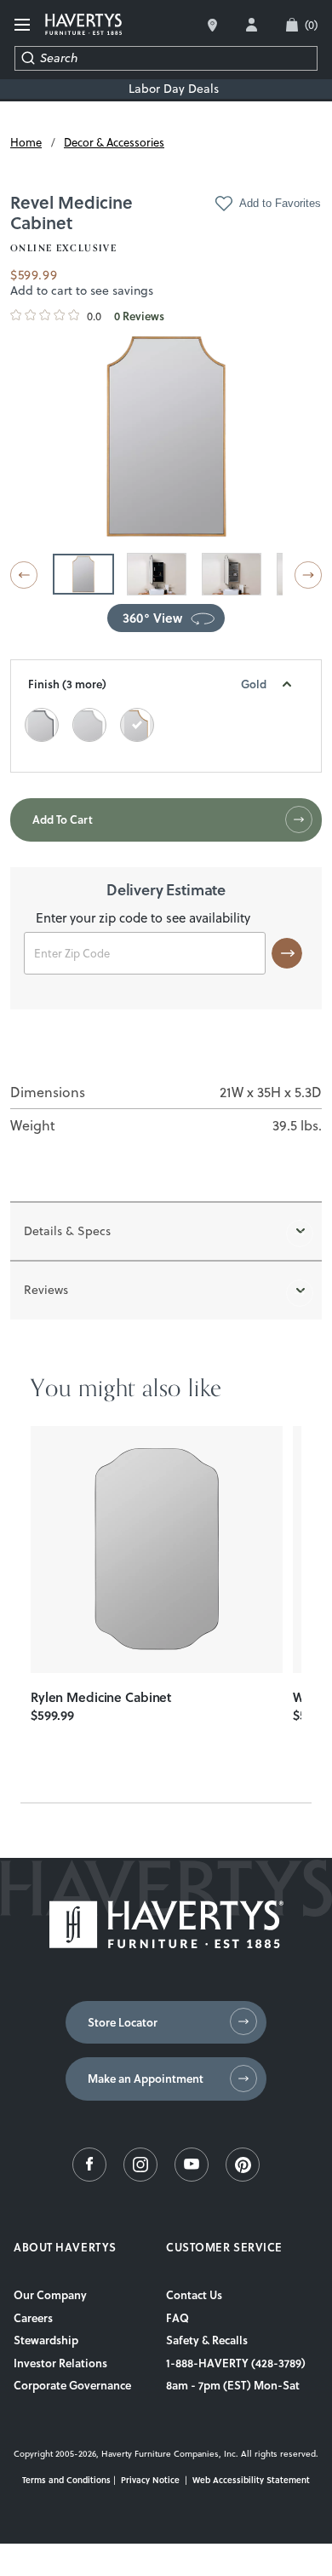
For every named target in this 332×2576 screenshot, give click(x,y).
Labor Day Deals (174, 89)
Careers (33, 2318)
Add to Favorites (280, 203)
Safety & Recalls (207, 2340)
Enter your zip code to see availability (143, 919)
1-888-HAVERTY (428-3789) (236, 2363)
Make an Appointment (146, 2079)
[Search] (28, 58)
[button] (24, 575)
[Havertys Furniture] (166, 1944)
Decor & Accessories (114, 142)
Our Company (50, 2295)
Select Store (212, 25)
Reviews (46, 1290)
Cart (311, 25)
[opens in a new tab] (89, 2177)
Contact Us (194, 2295)
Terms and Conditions (66, 2480)
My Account (252, 25)
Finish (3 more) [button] (147, 684)
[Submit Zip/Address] (287, 953)
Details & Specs (67, 1231)
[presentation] (157, 1550)
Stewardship (46, 2340)
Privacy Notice (150, 2480)
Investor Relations (60, 2363)
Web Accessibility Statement (251, 2480)
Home (26, 142)
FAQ (177, 2318)
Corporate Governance (72, 2385)
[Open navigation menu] (23, 25)
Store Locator (123, 2022)
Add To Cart (63, 819)
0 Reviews (139, 316)
